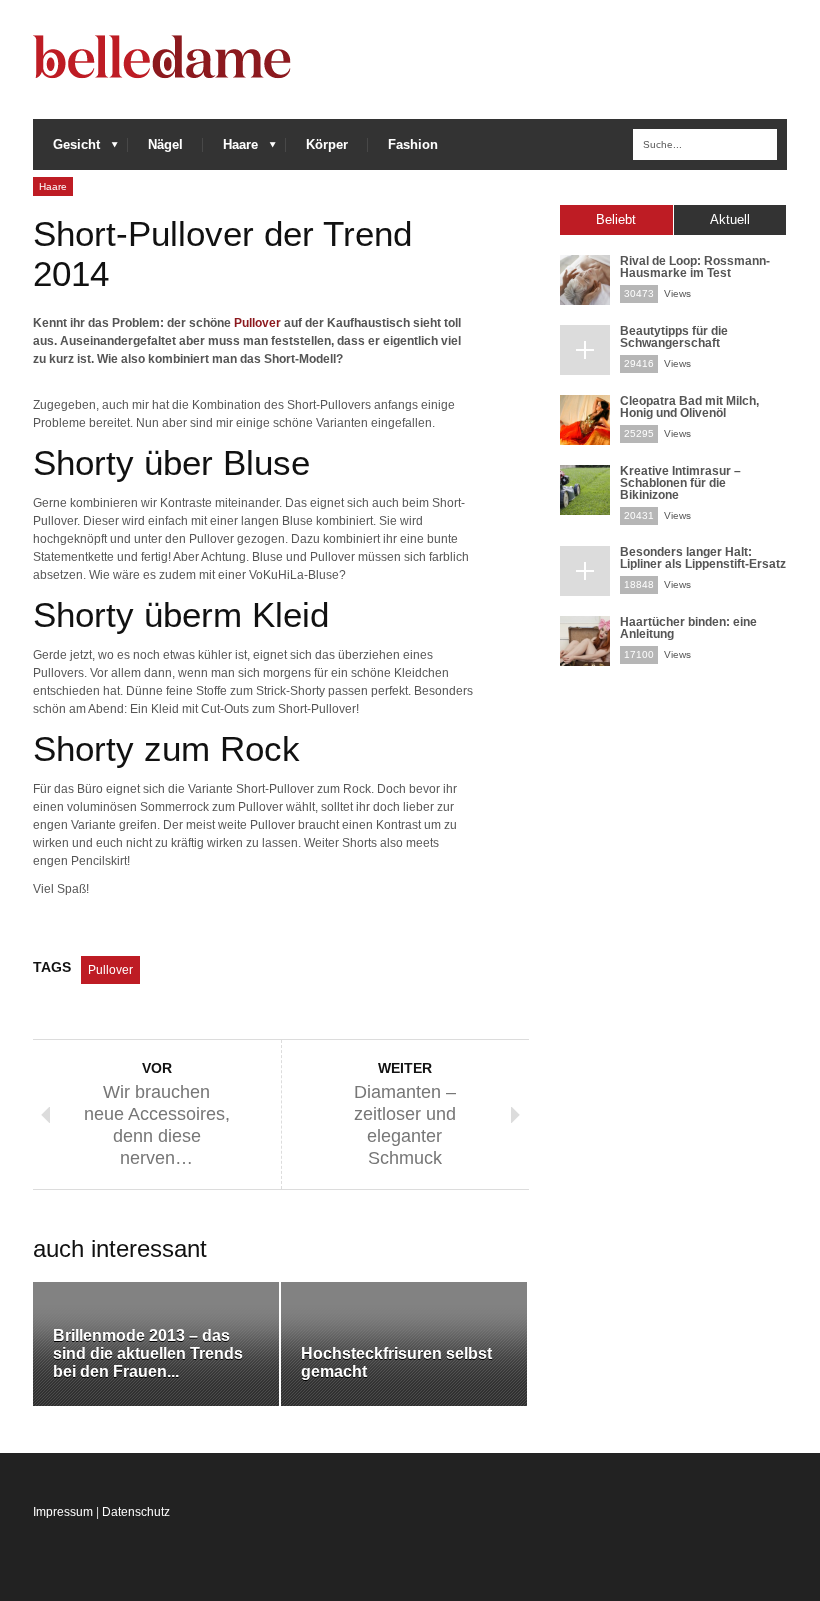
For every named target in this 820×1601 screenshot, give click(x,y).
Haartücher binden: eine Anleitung (688, 628)
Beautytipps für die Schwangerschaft (674, 337)
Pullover (257, 323)
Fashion (413, 144)
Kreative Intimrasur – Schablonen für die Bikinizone (680, 483)
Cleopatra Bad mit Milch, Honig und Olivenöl (689, 407)
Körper (327, 144)
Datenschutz (136, 1512)
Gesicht (66, 149)
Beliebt (616, 219)
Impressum (63, 1512)
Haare (230, 149)
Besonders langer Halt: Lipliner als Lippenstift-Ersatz (703, 558)
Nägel (165, 144)
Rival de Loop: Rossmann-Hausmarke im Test (695, 267)
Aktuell (730, 219)
